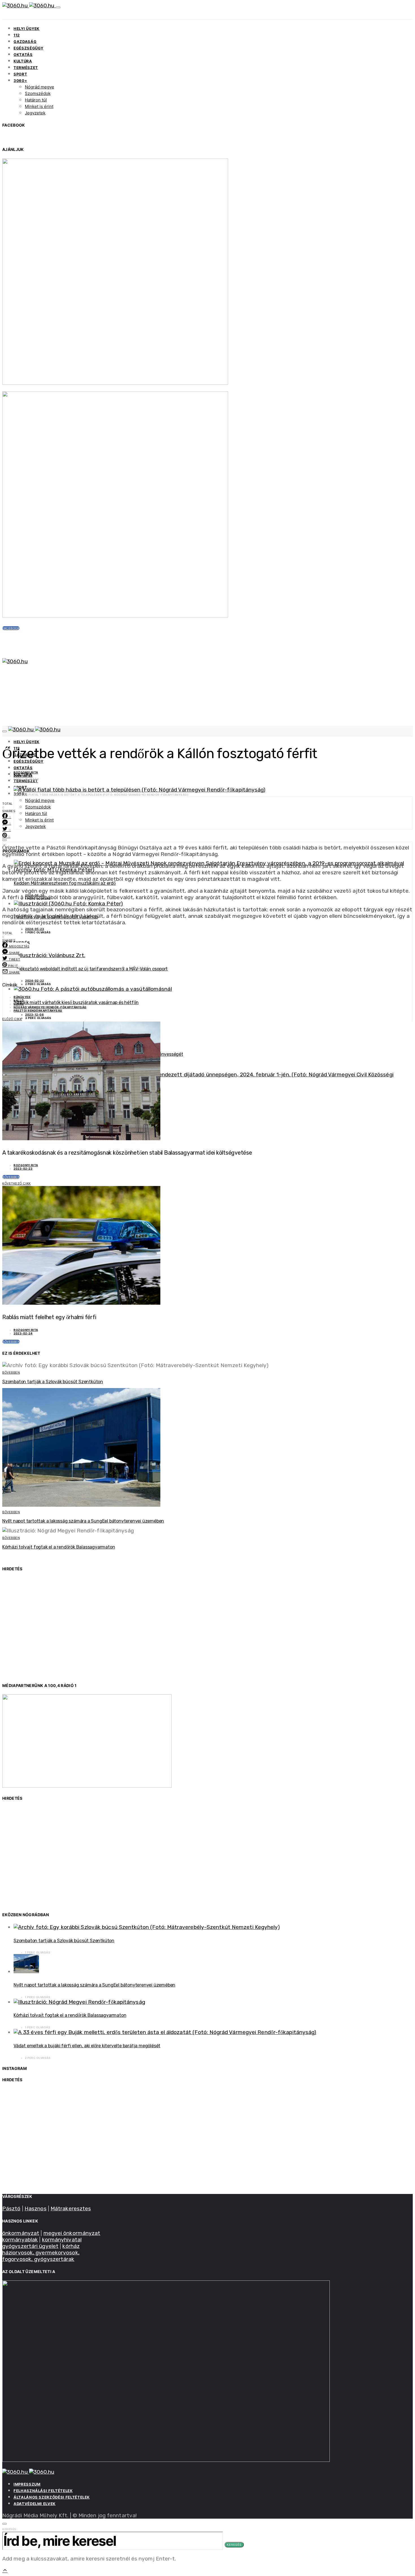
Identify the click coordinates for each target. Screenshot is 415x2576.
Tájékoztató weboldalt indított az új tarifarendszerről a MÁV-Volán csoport (91, 969)
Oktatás (23, 55)
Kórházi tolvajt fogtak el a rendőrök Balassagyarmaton (59, 1547)
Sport (20, 74)
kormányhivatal (62, 2240)
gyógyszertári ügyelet (30, 2246)
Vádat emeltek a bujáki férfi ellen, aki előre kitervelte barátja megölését (87, 2046)
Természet (26, 68)
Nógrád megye (40, 87)
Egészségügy (29, 48)
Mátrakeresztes (71, 2209)
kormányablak (20, 2240)
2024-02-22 (34, 981)
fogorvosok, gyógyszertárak (38, 2259)
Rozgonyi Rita (26, 772)
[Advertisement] (172, 1630)
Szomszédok (38, 93)
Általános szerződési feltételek (52, 2497)
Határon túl (36, 100)
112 (17, 35)
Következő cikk (17, 1183)
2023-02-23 (23, 776)
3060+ (20, 81)
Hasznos (36, 2209)
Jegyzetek (35, 113)
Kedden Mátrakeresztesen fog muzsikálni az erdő (65, 883)
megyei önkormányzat (72, 2233)
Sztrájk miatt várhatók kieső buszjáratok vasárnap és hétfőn (76, 1002)
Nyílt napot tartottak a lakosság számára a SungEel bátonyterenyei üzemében (83, 1521)
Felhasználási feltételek (43, 2491)
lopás (19, 1004)
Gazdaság (25, 42)
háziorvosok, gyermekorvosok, (41, 2253)
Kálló (19, 1000)
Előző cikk (12, 1019)
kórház (71, 2246)
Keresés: (10, 2529)
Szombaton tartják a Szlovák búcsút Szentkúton (53, 1382)
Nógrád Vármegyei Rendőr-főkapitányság (50, 1007)
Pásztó (11, 2209)
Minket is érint (39, 106)
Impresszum (27, 2484)
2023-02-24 (23, 1333)
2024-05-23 (35, 929)
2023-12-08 (34, 1014)
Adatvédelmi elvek (35, 2504)
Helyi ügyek (27, 29)
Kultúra (23, 61)
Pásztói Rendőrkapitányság (38, 1011)
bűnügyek (22, 997)
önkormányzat (21, 2233)
